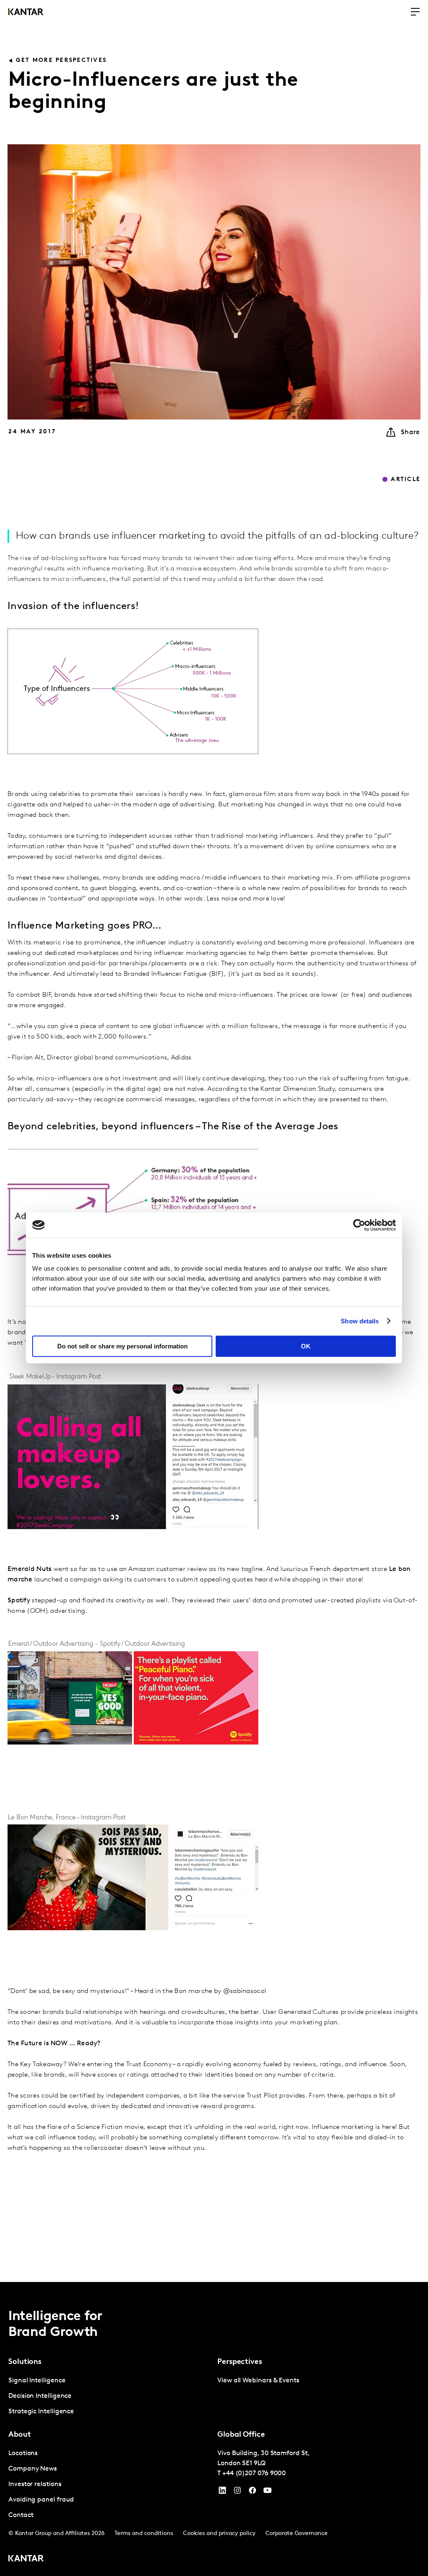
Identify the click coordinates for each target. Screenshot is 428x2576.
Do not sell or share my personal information (122, 1346)
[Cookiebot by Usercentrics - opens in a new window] (359, 1225)
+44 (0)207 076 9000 (254, 2474)
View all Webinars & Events (258, 2381)
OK (306, 1346)
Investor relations (35, 2484)
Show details (360, 1321)
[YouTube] (222, 2492)
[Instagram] (237, 2492)
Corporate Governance (297, 2534)
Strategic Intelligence (41, 2412)
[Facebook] (252, 2492)
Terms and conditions (144, 2534)
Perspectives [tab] (240, 2362)
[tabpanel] (110, 2396)
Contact (21, 2515)
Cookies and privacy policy (219, 2534)
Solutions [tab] (25, 2362)
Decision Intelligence (40, 2396)
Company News (33, 2469)
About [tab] (20, 2435)
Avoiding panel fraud (41, 2500)
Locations (23, 2453)
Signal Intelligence (37, 2381)
